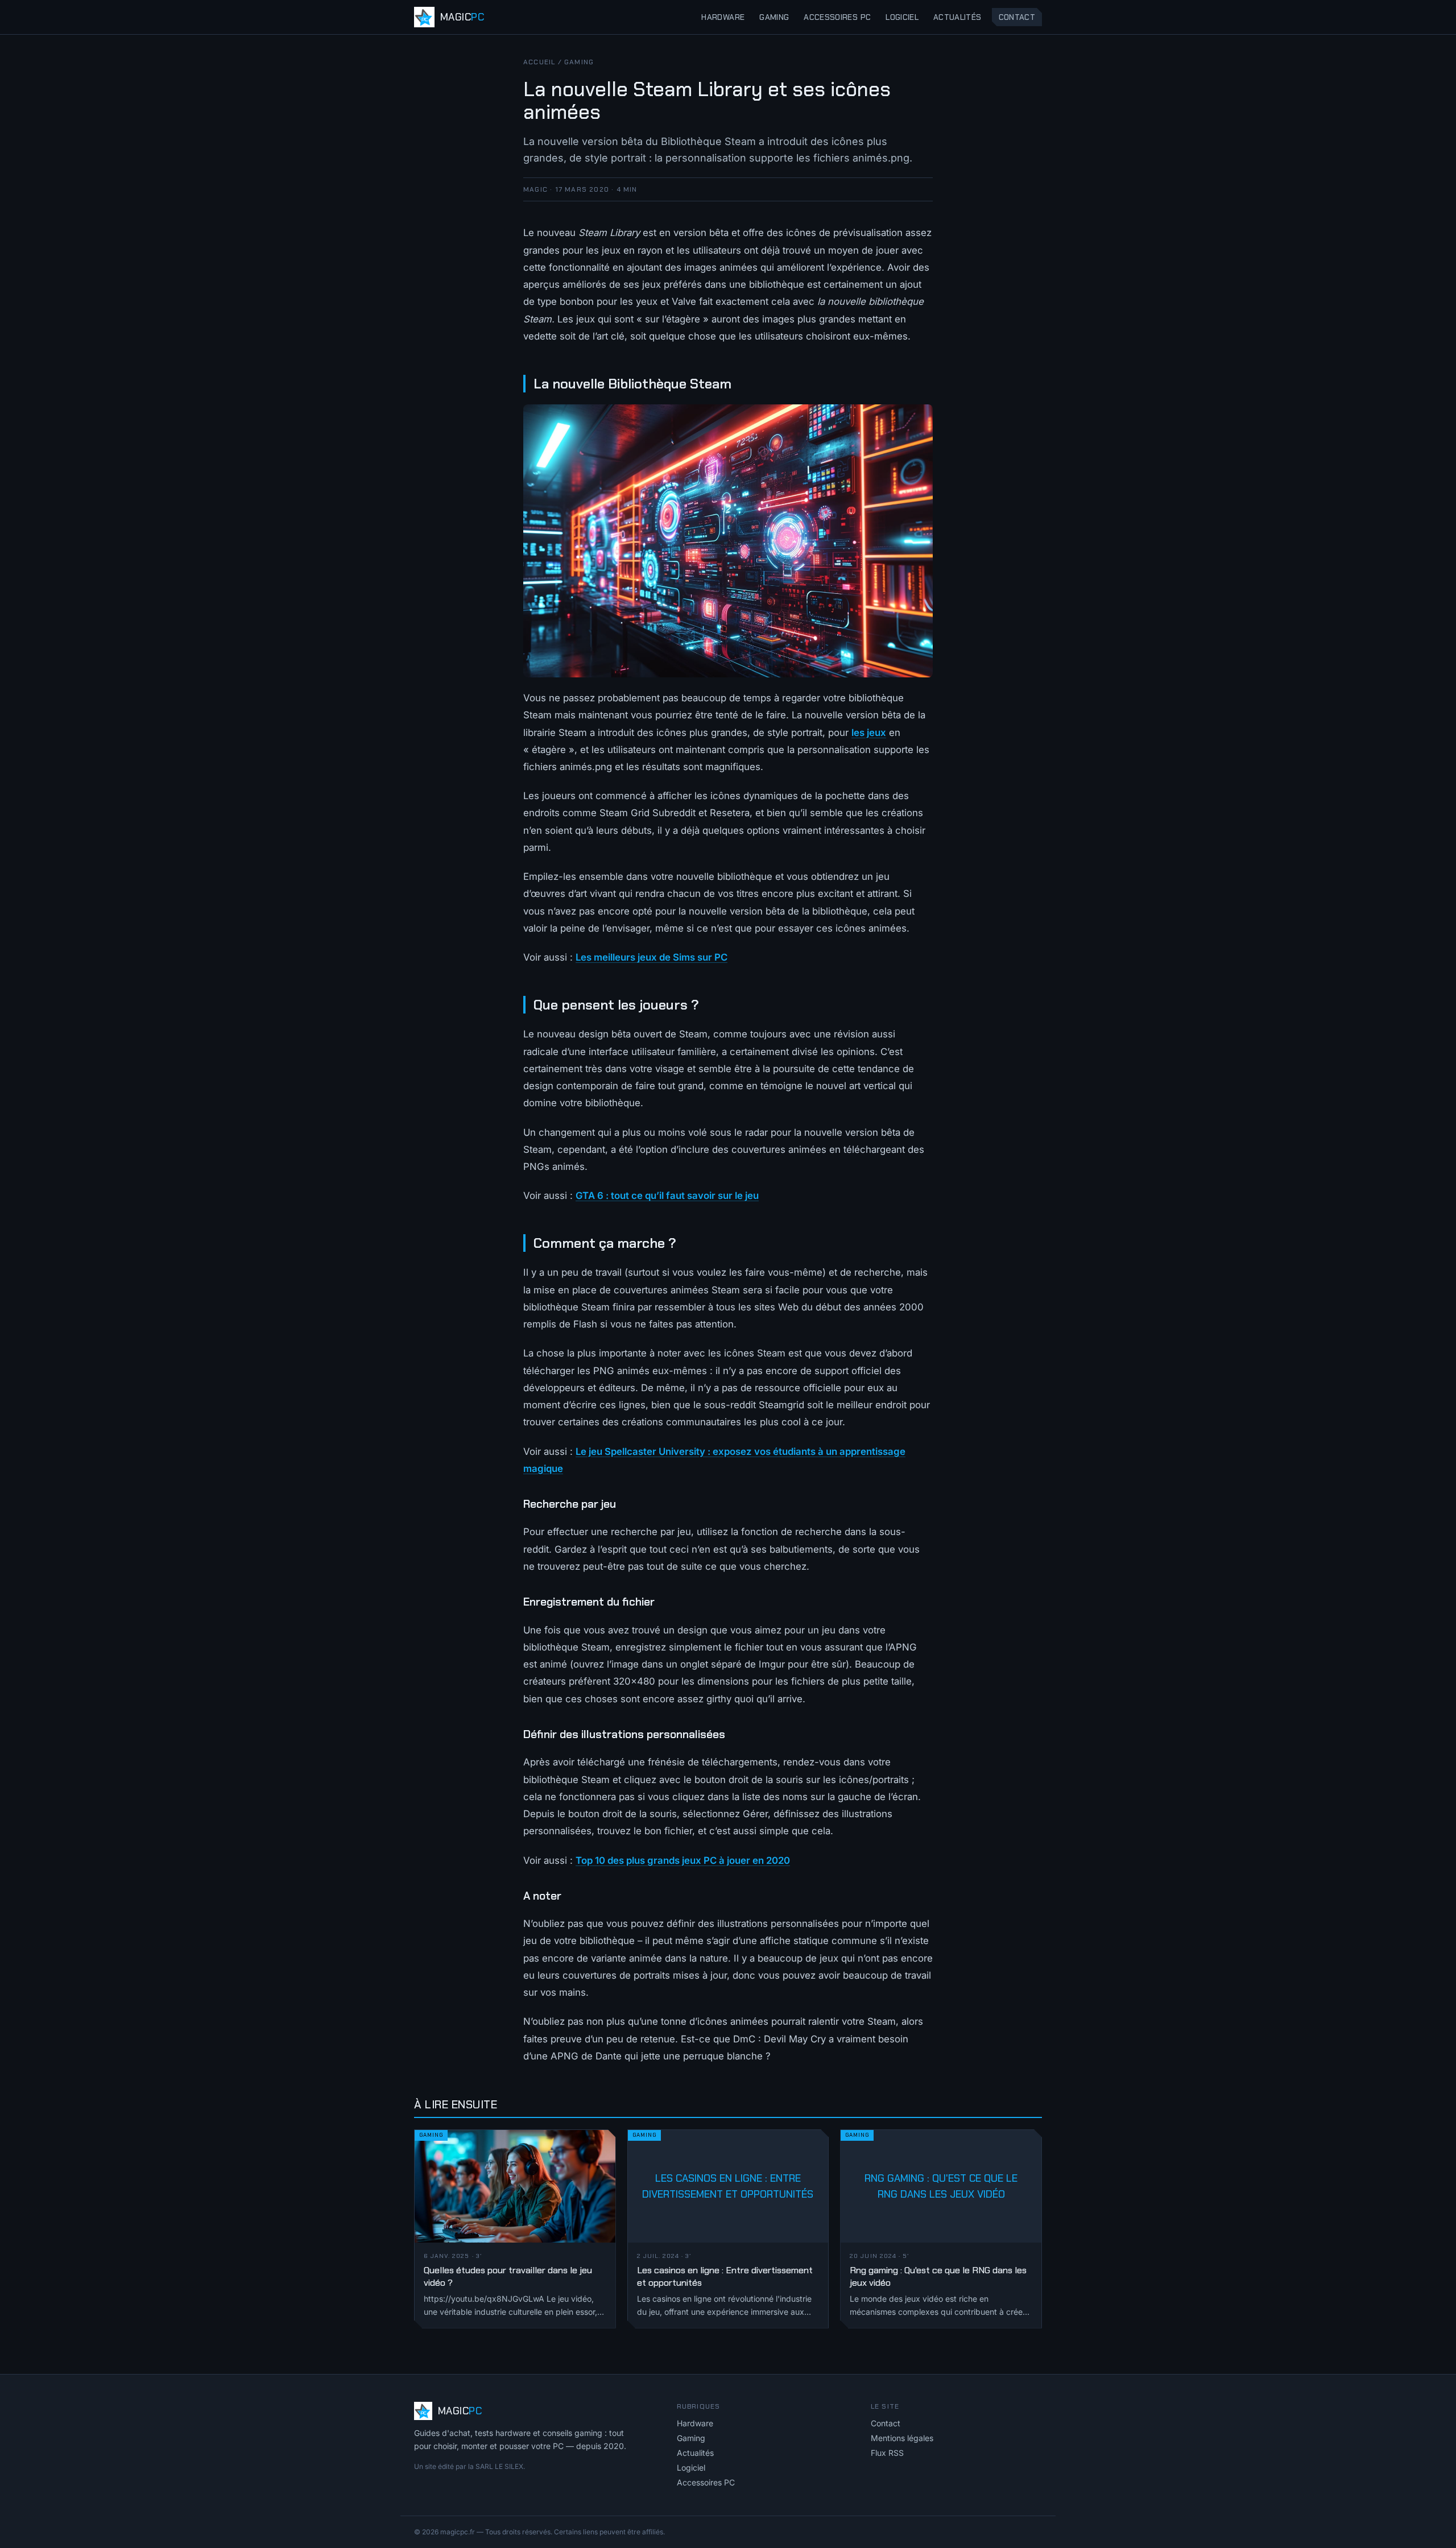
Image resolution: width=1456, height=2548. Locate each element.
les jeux (869, 733)
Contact (1017, 17)
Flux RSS (887, 2453)
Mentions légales (902, 2438)
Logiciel (902, 17)
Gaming (774, 17)
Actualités (957, 17)
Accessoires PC (837, 17)
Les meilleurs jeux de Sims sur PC (652, 957)
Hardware (723, 17)
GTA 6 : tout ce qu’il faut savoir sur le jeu (667, 1196)
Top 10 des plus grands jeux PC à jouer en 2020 (683, 1860)
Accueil (539, 62)
